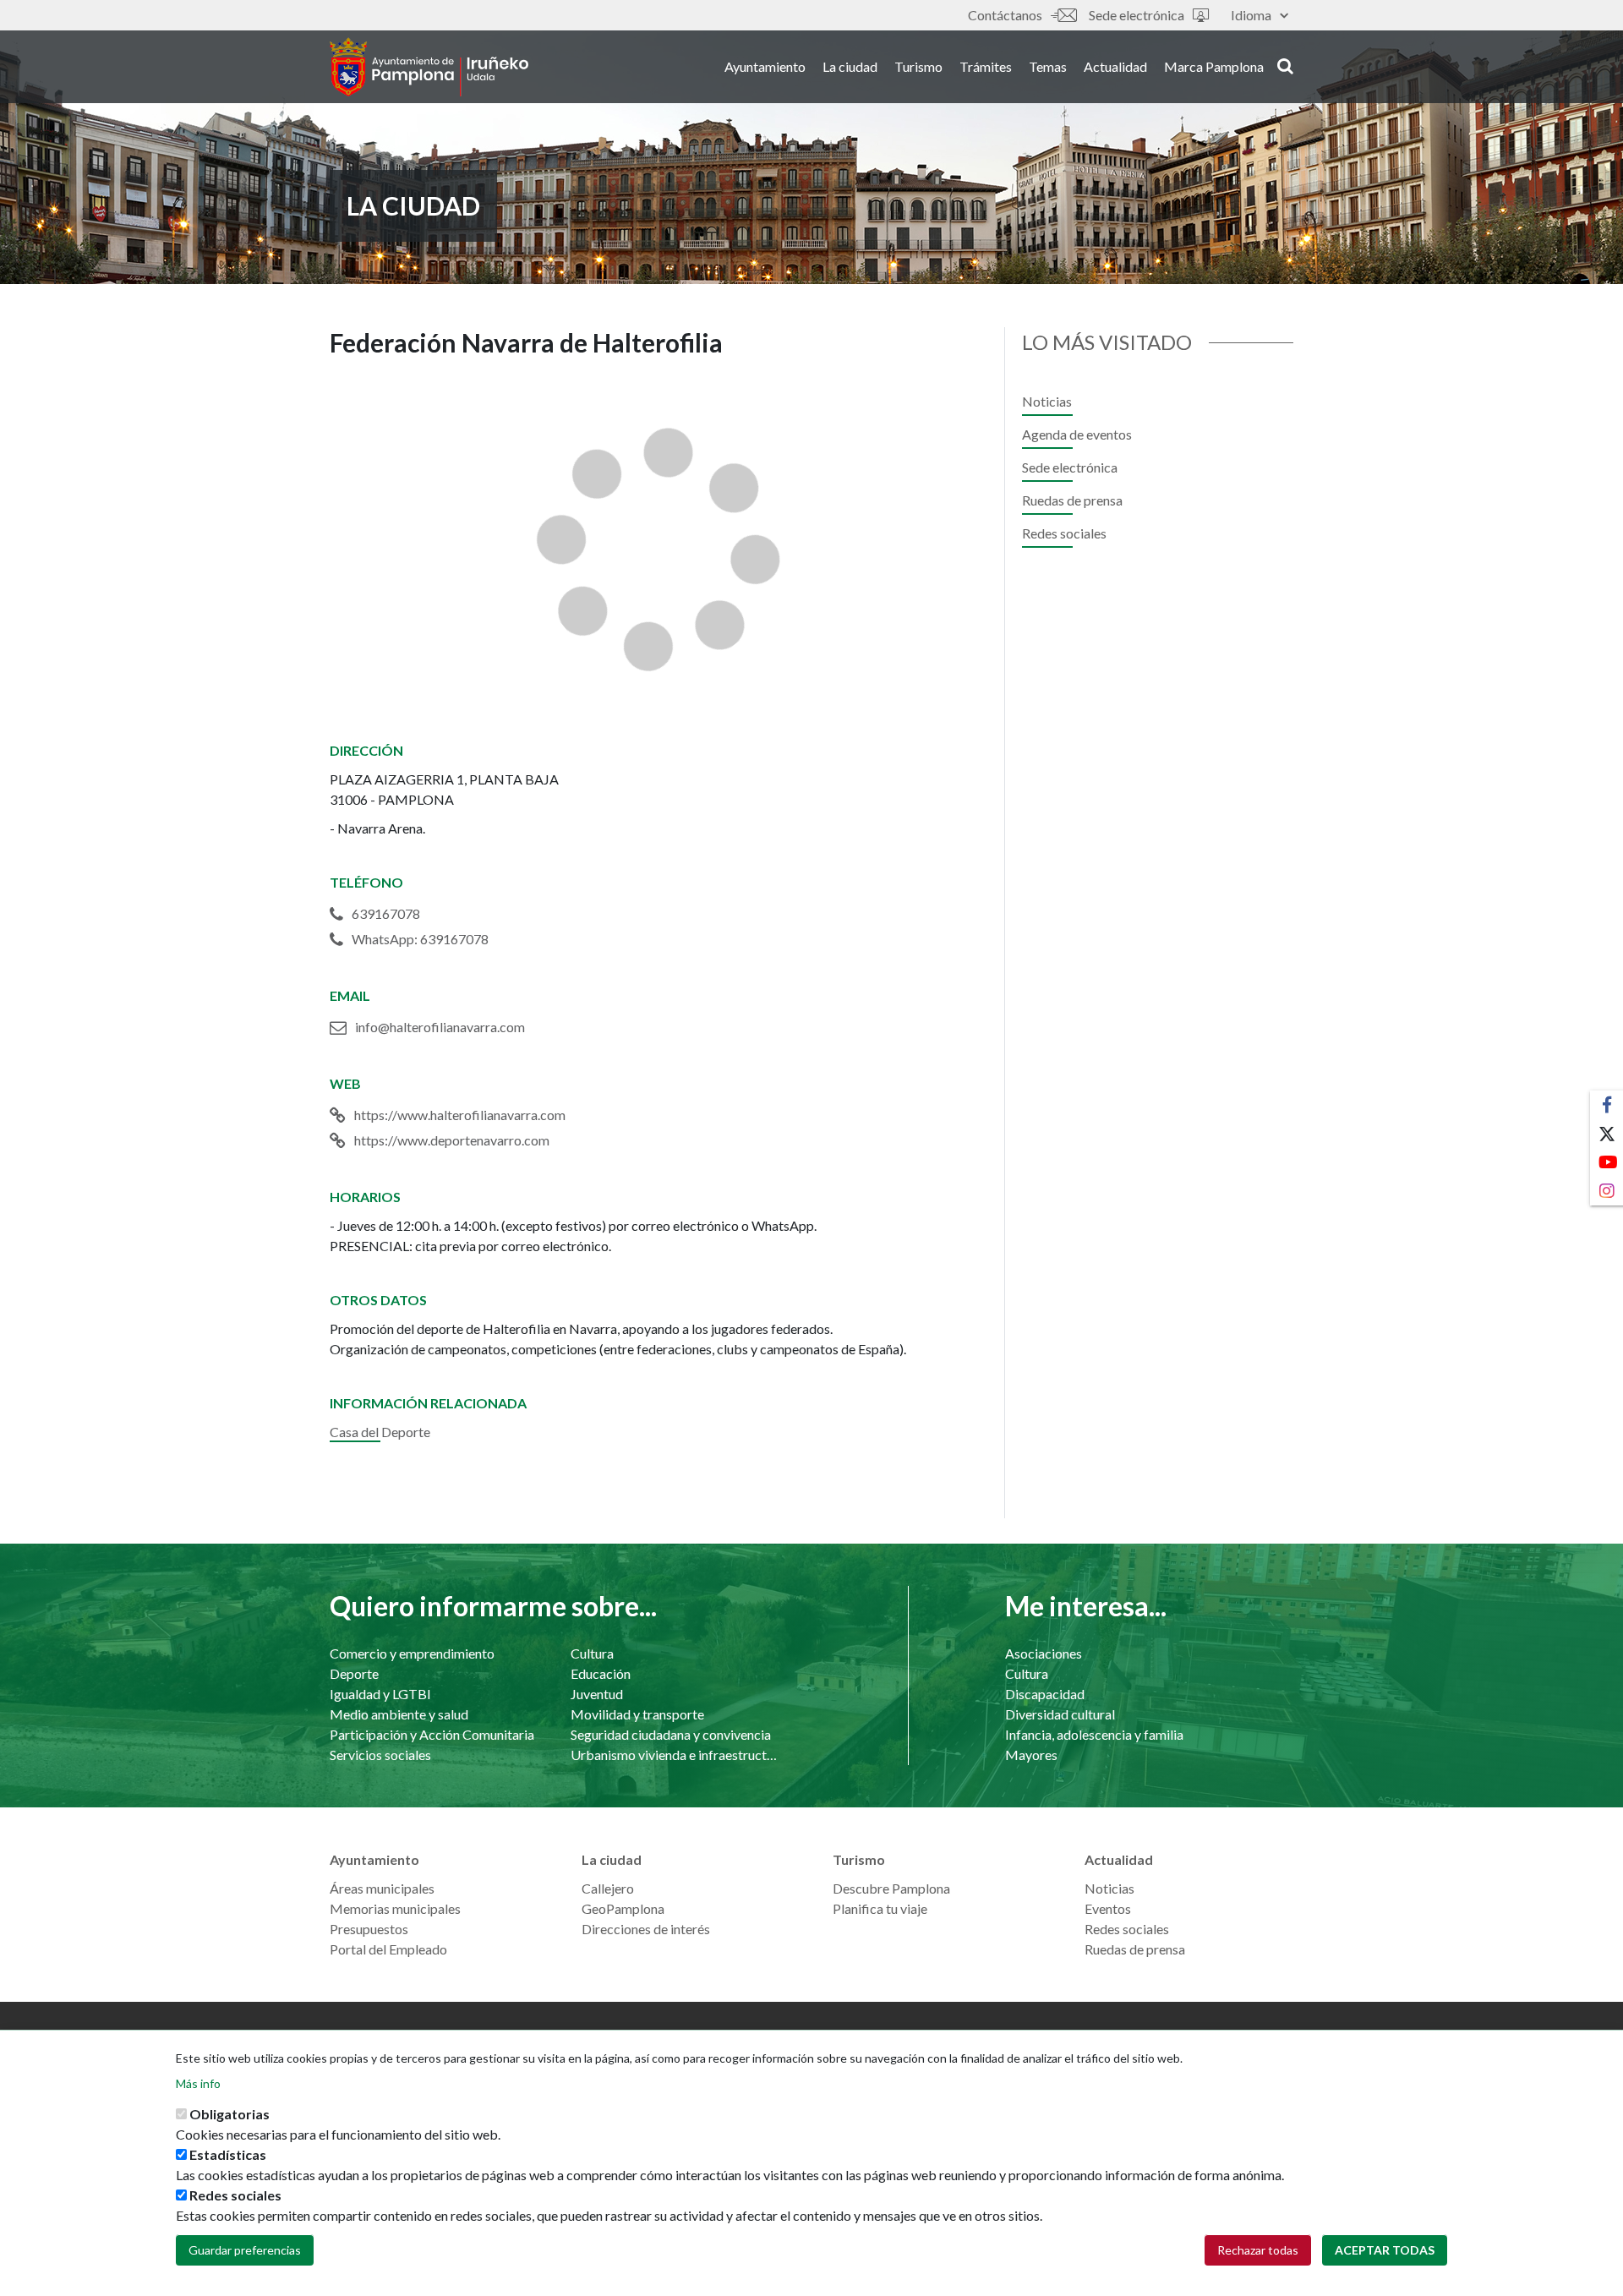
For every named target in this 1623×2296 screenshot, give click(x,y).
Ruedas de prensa (1072, 500)
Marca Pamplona (1214, 66)
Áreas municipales (382, 1888)
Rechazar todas (1258, 2250)
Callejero (608, 1888)
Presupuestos (369, 1929)
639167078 (386, 913)
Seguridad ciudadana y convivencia (671, 1734)
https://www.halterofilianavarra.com (460, 1115)
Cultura (592, 1653)
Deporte (354, 1673)
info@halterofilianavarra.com (440, 1027)
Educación (601, 1673)
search (1283, 65)
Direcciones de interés (646, 1929)
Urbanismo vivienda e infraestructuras (674, 1755)
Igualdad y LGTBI (380, 1694)
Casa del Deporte (380, 1432)
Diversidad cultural (1060, 1714)
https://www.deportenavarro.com (452, 1140)
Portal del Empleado (388, 1949)
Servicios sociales (380, 1755)
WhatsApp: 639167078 (420, 939)
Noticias (1047, 401)
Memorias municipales (395, 1908)
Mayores (1031, 1755)
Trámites (986, 66)
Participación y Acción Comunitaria (432, 1734)
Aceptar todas (1385, 2250)
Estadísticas (228, 2154)
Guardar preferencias (245, 2250)
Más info (198, 2083)
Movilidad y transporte (637, 1714)
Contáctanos (1005, 15)
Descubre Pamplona (891, 1888)
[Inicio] (429, 67)
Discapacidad (1045, 1694)
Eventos (1108, 1908)
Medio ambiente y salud (399, 1714)
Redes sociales (1064, 533)
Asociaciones (1044, 1653)
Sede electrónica (1137, 15)
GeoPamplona (623, 1908)
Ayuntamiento (765, 66)
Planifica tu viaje (880, 1908)
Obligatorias (230, 2114)
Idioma (1251, 15)
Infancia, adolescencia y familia (1094, 1734)
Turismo (918, 66)
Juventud (597, 1694)
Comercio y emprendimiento (412, 1653)
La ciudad (850, 66)
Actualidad (1115, 66)
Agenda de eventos (1077, 434)
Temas (1048, 66)
